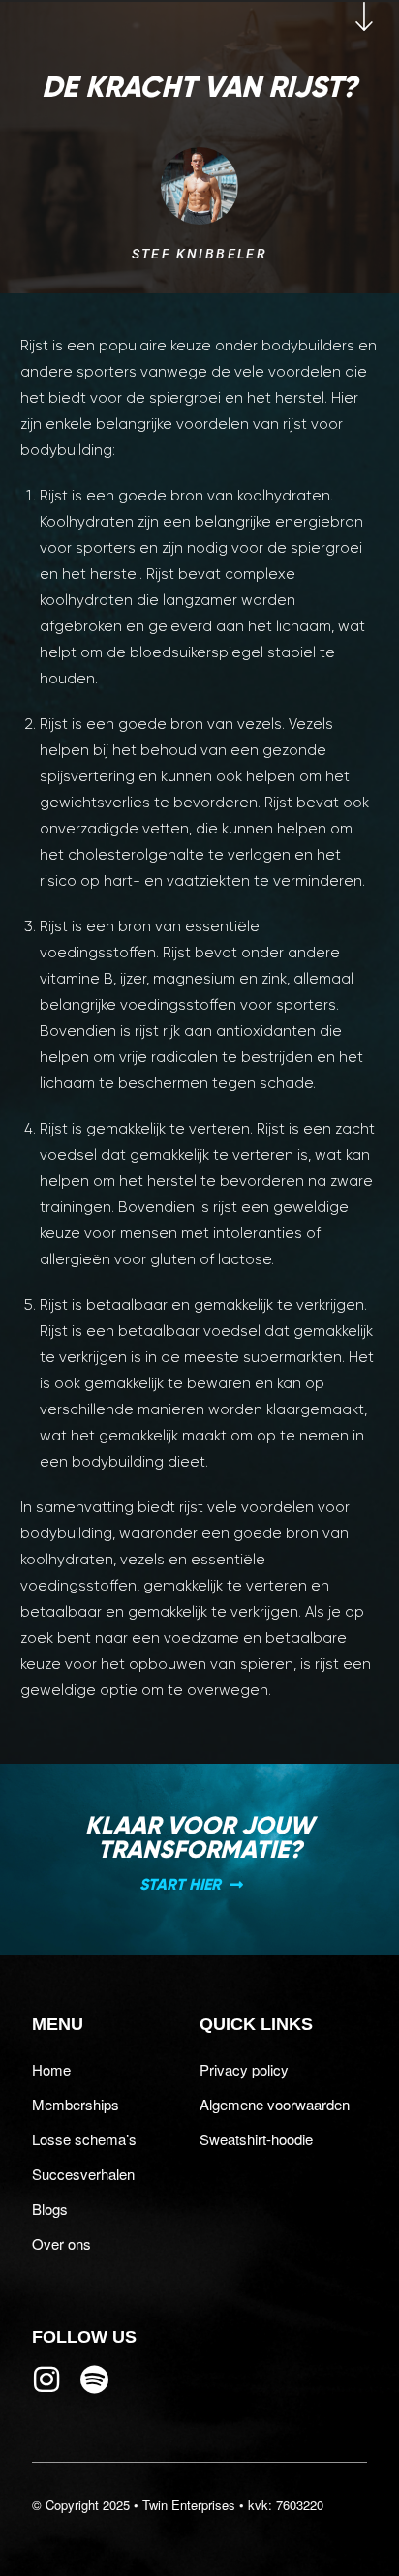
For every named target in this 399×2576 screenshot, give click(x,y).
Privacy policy (244, 2069)
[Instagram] (46, 2379)
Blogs (50, 2209)
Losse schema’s (84, 2139)
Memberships (76, 2104)
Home (51, 2069)
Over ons (61, 2243)
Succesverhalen (83, 2174)
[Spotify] (95, 2379)
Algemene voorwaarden (275, 2104)
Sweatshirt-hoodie (256, 2139)
